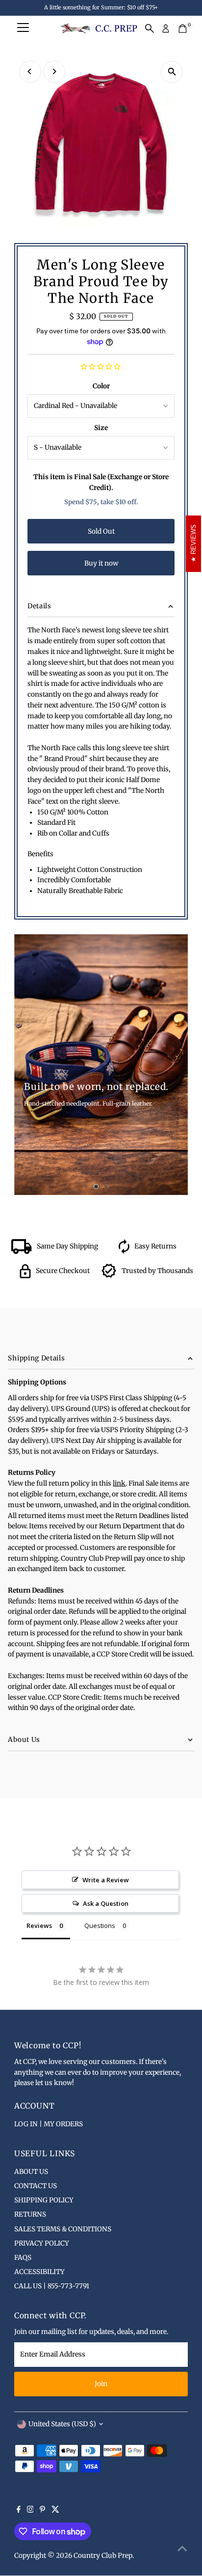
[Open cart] (183, 28)
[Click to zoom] (172, 72)
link (119, 1483)
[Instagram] (30, 2511)
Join (101, 2384)
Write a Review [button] (106, 1880)
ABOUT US (31, 2172)
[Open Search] (150, 28)
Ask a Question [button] (106, 1903)
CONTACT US (36, 2186)
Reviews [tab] (39, 1925)
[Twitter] (55, 2511)
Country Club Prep (103, 2556)
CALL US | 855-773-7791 (52, 2286)
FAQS (23, 2258)
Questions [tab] (100, 1925)
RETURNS (30, 2214)
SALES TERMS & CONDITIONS (63, 2229)
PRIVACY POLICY (42, 2243)
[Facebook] (19, 2511)
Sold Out (101, 531)
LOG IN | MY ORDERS (49, 2124)
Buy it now (101, 563)
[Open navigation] (23, 28)
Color (101, 386)
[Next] (54, 71)
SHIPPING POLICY (44, 2200)
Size (101, 428)
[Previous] (30, 71)
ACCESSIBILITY (39, 2272)
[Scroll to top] (182, 2549)
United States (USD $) (62, 2424)
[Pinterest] (42, 2511)
